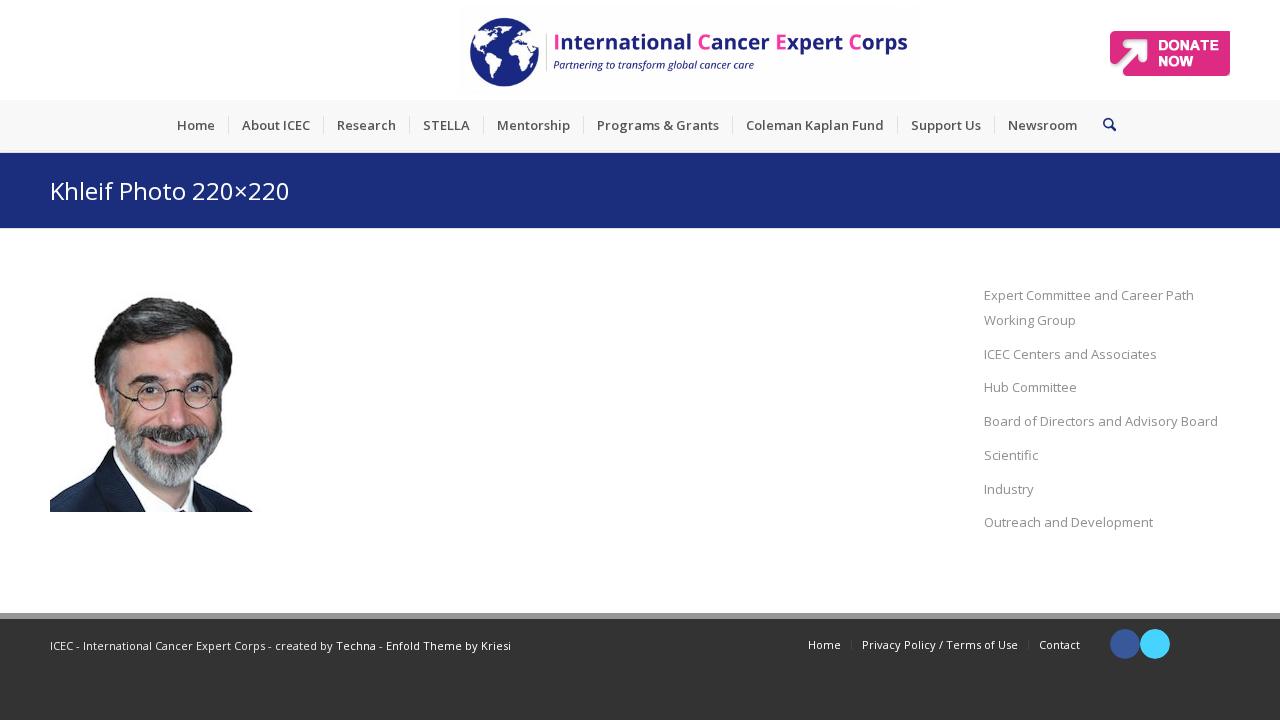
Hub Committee (1030, 387)
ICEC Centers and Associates (1070, 354)
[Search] (1103, 125)
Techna (356, 645)
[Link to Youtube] (1185, 644)
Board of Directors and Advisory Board (1101, 421)
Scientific (1011, 455)
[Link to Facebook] (1125, 644)
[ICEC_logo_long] (690, 50)
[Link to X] (1155, 644)
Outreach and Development (1068, 522)
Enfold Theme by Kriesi (448, 645)
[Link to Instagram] (1215, 644)
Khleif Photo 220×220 (170, 190)
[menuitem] (196, 125)
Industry (1009, 489)
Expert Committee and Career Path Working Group (1089, 307)
